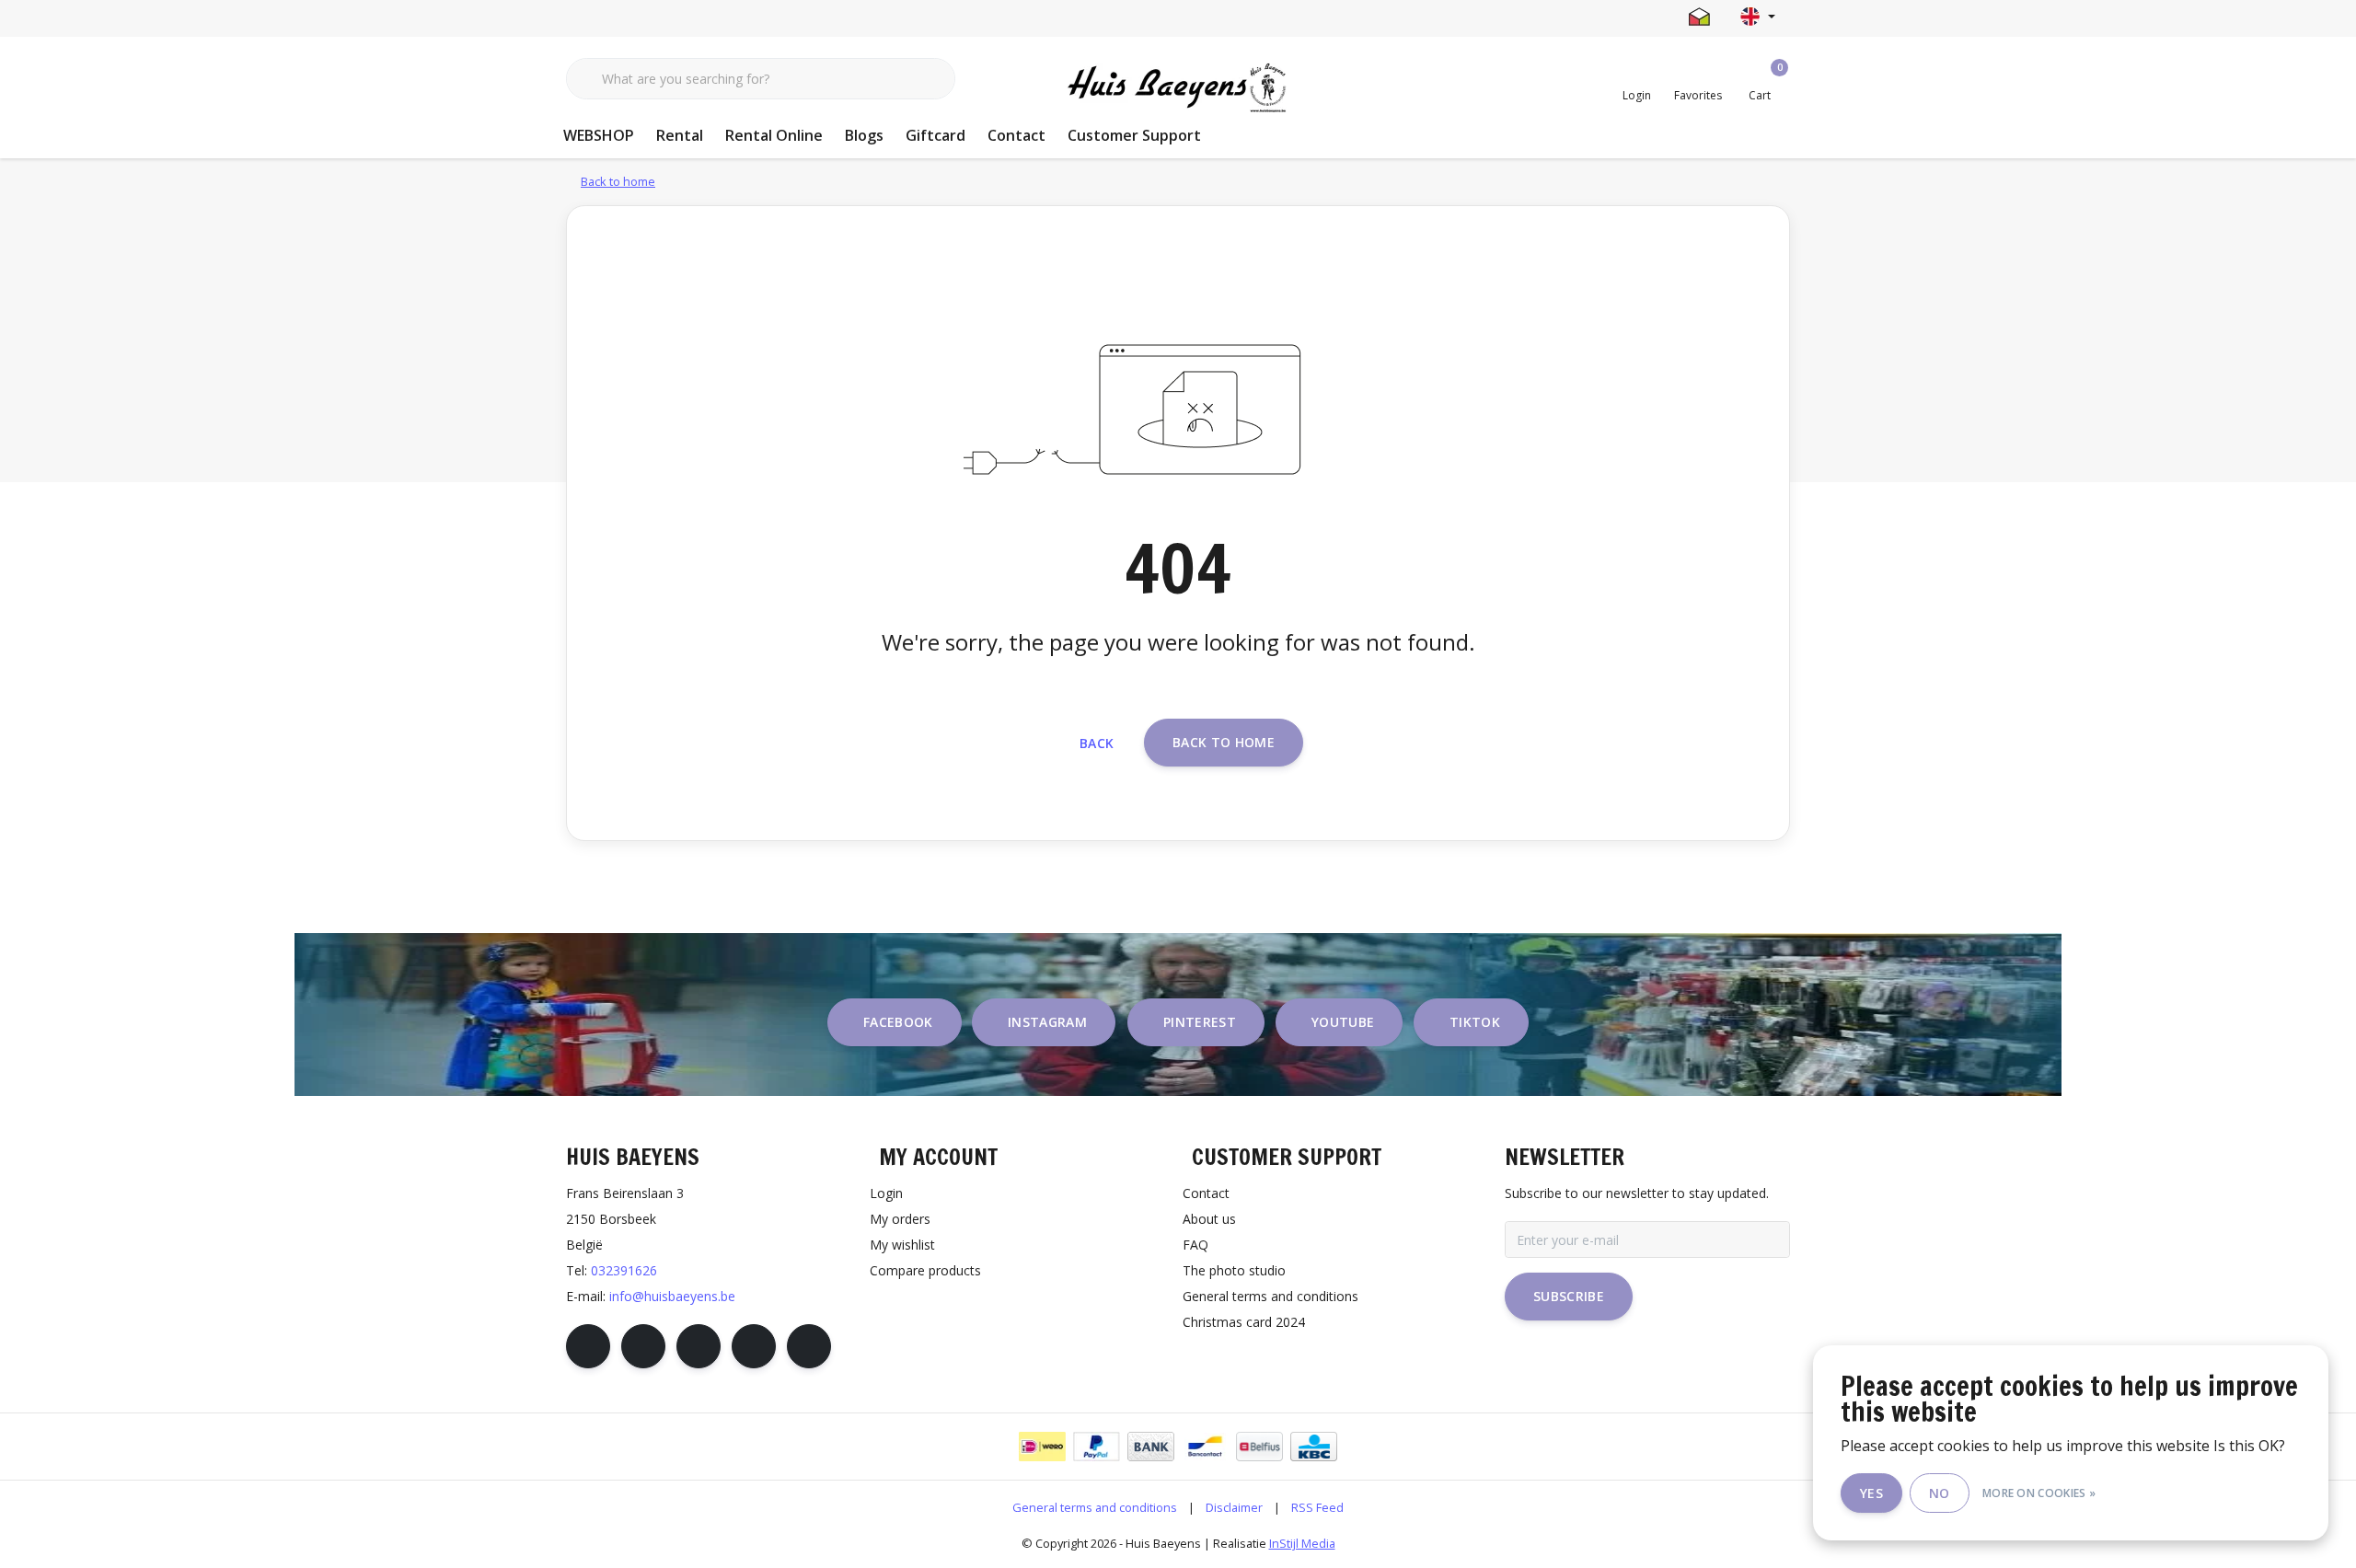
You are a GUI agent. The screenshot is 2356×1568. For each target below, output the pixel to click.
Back (1097, 743)
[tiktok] (809, 1346)
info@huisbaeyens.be (672, 1296)
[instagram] (643, 1346)
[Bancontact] (1205, 1447)
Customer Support (1134, 135)
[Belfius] (1259, 1447)
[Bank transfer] (1151, 1447)
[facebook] (588, 1346)
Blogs (864, 135)
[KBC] (1314, 1447)
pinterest (1200, 1022)
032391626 (624, 1270)
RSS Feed (1317, 1507)
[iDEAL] (1042, 1447)
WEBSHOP (599, 135)
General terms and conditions (1095, 1507)
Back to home (1224, 742)
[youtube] (754, 1346)
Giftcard (935, 135)
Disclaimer (1234, 1507)
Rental (680, 135)
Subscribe (1569, 1296)
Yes (1871, 1493)
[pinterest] (699, 1346)
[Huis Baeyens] (1178, 88)
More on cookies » (2039, 1493)
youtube (1343, 1022)
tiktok (1475, 1022)
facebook (898, 1022)
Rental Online (774, 135)
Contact (1016, 135)
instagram (1047, 1022)
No (1940, 1493)
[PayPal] (1097, 1447)
